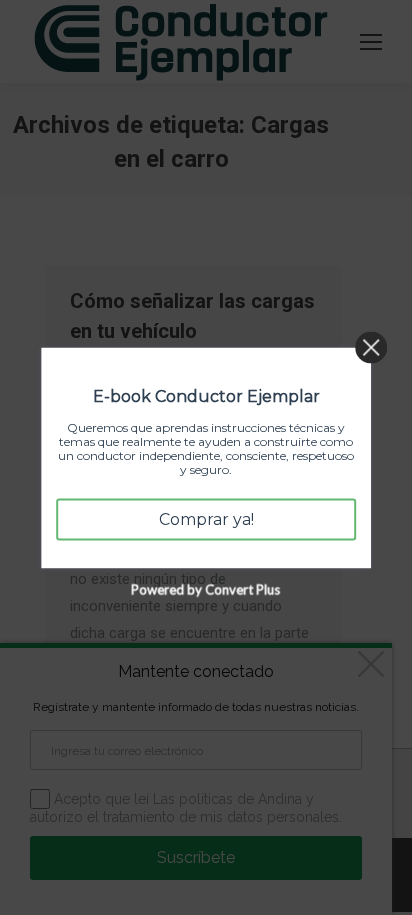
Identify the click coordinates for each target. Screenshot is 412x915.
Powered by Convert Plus (206, 589)
